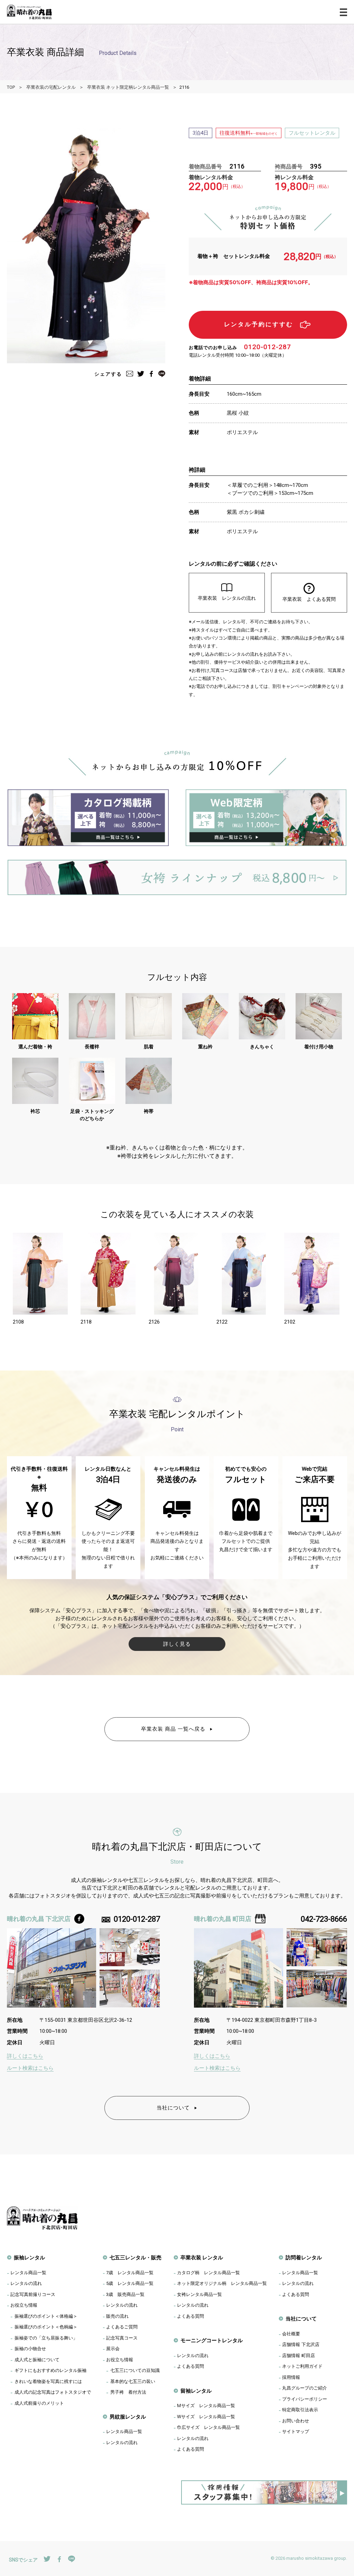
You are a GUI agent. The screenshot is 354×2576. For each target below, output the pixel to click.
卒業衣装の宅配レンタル (51, 87)
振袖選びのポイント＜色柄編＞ (46, 2327)
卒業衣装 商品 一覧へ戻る (173, 1729)
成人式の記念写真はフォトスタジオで (53, 2392)
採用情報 (291, 2377)
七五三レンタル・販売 (136, 2257)
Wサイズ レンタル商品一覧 (206, 2416)
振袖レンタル (29, 2257)
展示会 (113, 2348)
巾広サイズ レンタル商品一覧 (208, 2427)
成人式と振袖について (37, 2359)
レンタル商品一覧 (28, 2272)
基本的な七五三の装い (133, 2381)
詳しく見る (177, 1644)
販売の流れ (117, 2316)
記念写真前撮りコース (33, 2294)
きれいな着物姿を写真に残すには (48, 2381)
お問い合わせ (296, 2421)
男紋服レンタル (128, 2417)
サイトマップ (296, 2431)
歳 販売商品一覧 (125, 2294)
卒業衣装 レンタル (202, 2257)
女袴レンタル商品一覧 (199, 2294)
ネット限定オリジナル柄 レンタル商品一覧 (222, 2283)
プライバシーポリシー (305, 2399)
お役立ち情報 (24, 2305)
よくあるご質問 (122, 2327)
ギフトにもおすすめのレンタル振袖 (50, 2370)
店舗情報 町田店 (299, 2355)
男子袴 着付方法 (128, 2392)
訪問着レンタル (304, 2257)
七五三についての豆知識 (135, 2370)
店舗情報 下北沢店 (301, 2344)
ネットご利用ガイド (302, 2366)
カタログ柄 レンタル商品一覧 (208, 2272)
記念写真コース (122, 2338)
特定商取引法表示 (300, 2410)
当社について (173, 2108)
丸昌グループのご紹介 (305, 2388)
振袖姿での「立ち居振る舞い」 (46, 2338)
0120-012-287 (268, 347)
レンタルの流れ (26, 2283)
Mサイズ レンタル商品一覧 (206, 2405)
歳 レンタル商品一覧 (130, 2272)
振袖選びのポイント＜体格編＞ (46, 2316)
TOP (11, 87)
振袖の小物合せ (30, 2348)
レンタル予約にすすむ (259, 324)
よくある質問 (190, 2316)
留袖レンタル (196, 2391)
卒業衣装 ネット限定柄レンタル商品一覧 (128, 87)
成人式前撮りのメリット (39, 2403)
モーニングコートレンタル (212, 2340)
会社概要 (291, 2334)
